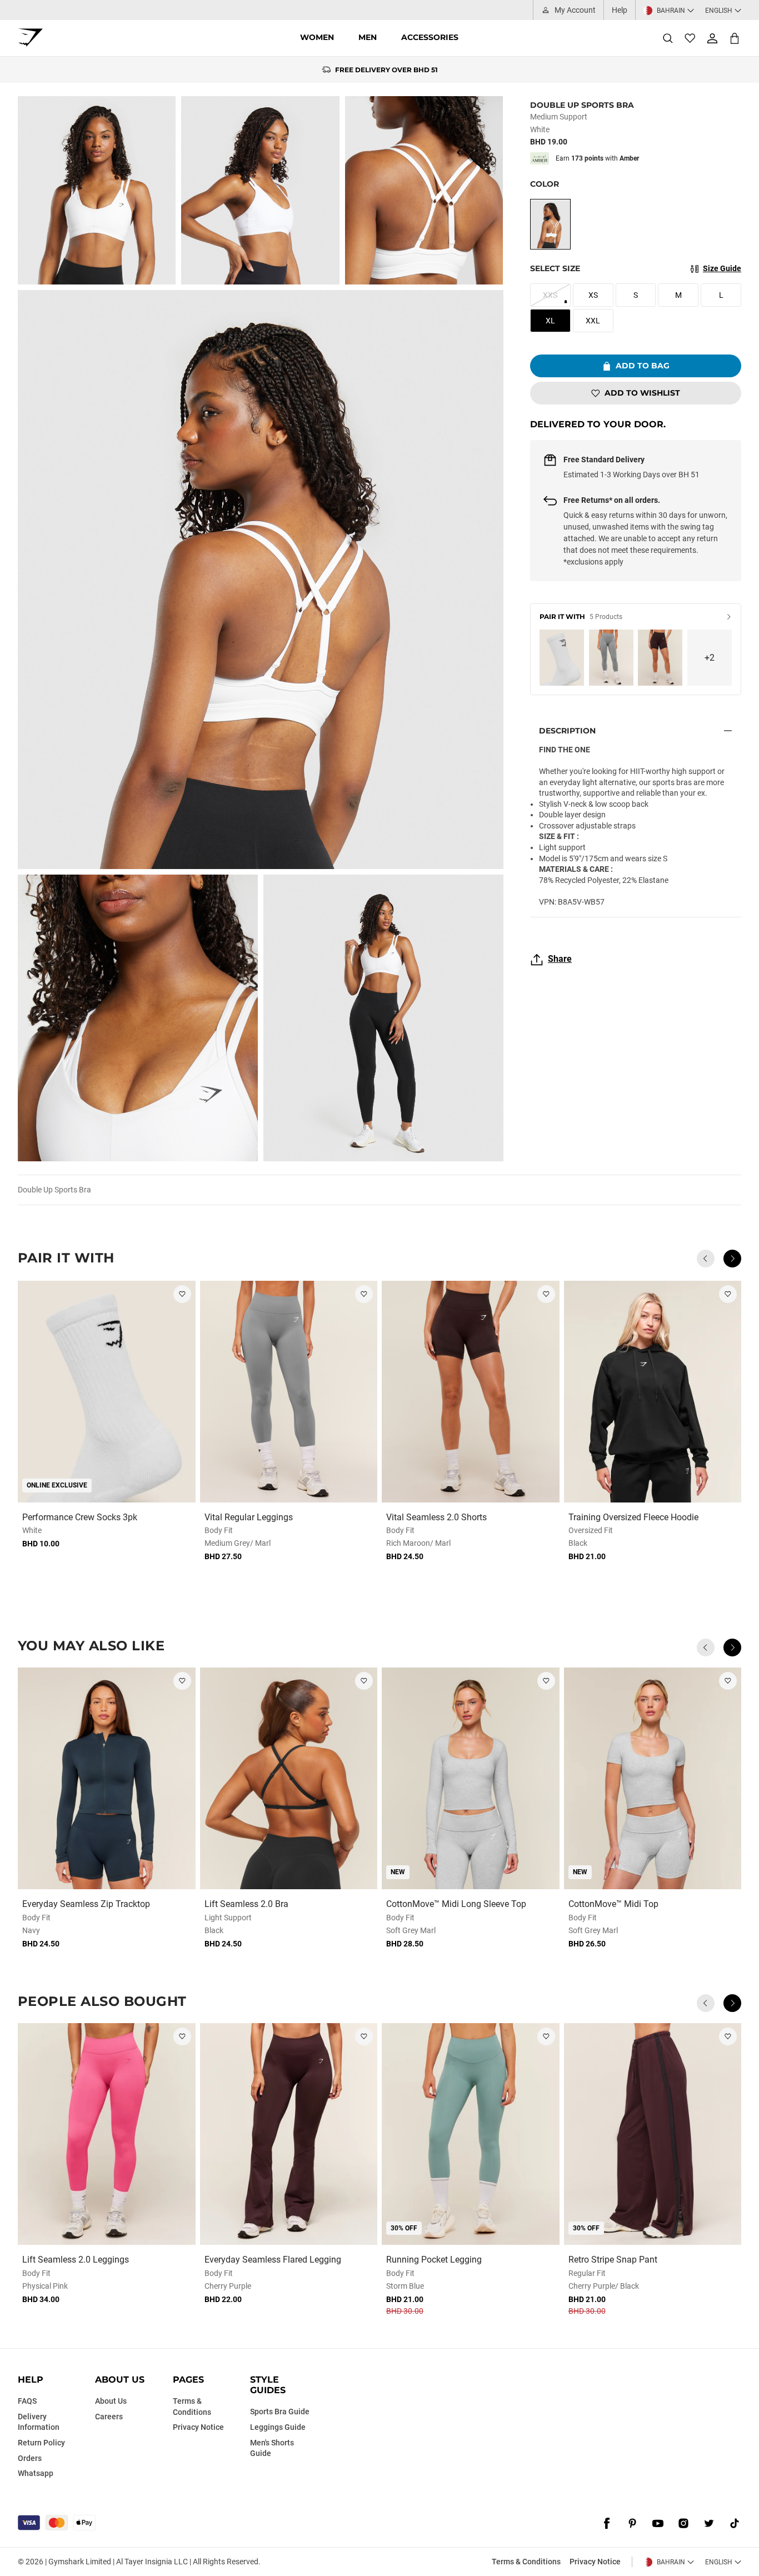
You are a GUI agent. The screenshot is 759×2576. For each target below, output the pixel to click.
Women (317, 37)
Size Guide (722, 268)
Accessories (430, 37)
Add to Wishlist (642, 393)
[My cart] (735, 38)
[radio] (550, 224)
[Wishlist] (690, 38)
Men (368, 37)
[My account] (712, 38)
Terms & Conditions (526, 2562)
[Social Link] (607, 2524)
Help (620, 10)
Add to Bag (643, 366)
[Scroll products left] (706, 1259)
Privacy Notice (595, 2562)
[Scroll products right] (732, 1259)
